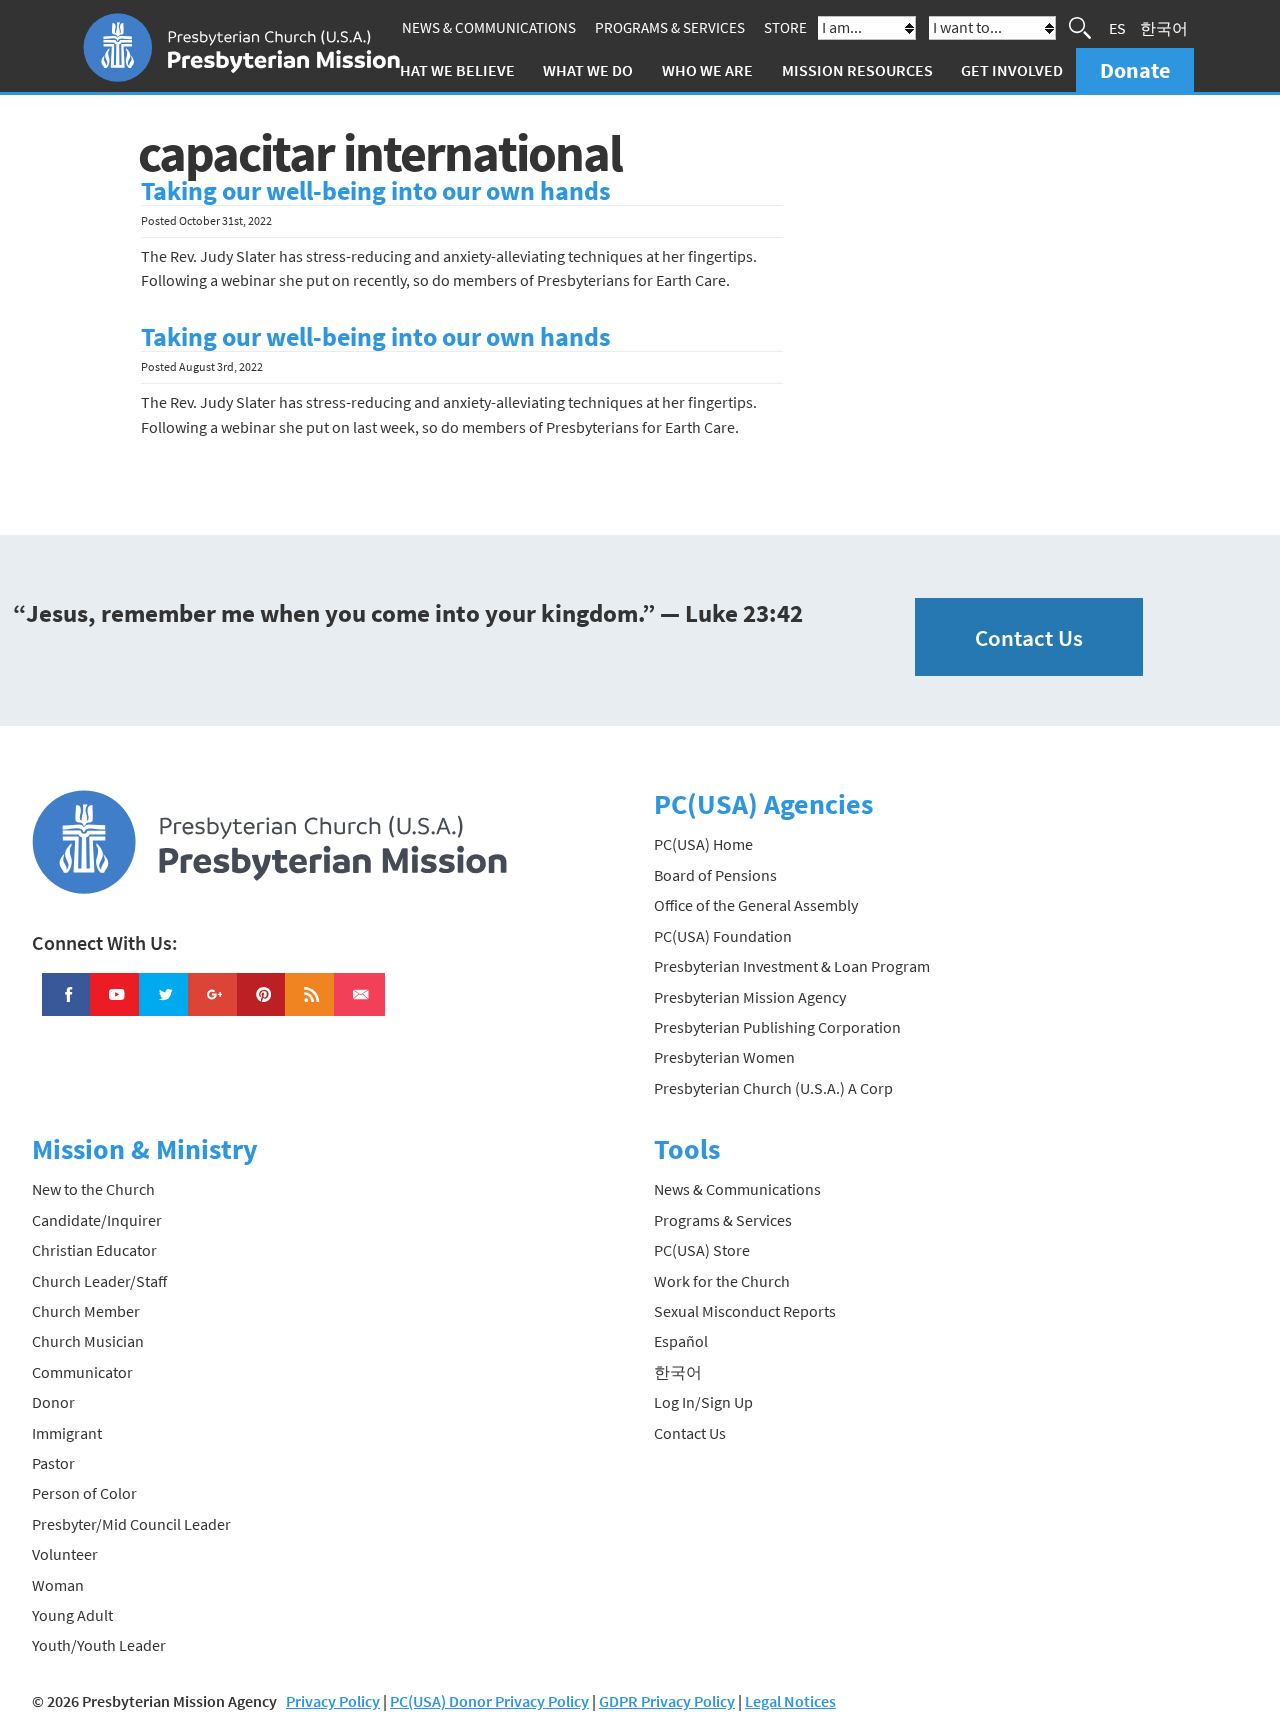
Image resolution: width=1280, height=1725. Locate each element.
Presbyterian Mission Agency (750, 997)
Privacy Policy (333, 1701)
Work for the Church (722, 1281)
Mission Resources (857, 70)
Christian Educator (94, 1250)
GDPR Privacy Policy (667, 1701)
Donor (53, 1402)
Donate (1135, 70)
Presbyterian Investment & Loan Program (792, 966)
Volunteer (65, 1554)
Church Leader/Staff (99, 1281)
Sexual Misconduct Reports (745, 1311)
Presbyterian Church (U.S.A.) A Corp (773, 1088)
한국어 (1164, 28)
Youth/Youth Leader (99, 1645)
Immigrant (67, 1433)
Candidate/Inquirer (97, 1220)
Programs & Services (670, 27)
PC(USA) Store (702, 1250)
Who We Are (707, 70)
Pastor (53, 1463)
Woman (58, 1585)
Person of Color (84, 1493)
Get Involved (1012, 70)
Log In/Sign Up (703, 1402)
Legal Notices (790, 1701)
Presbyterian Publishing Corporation (777, 1027)
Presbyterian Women (724, 1057)
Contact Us (1029, 637)
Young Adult (72, 1615)
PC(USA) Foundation (723, 936)
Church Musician (88, 1341)
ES (1117, 28)
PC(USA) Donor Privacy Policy (489, 1701)
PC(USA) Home (703, 844)
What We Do (588, 70)
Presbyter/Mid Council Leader (131, 1524)
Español (681, 1341)
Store (785, 27)
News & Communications (489, 27)
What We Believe (451, 70)
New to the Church (93, 1189)
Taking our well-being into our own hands (376, 191)
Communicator (82, 1372)
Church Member (86, 1311)
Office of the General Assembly (756, 905)
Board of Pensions (715, 875)
